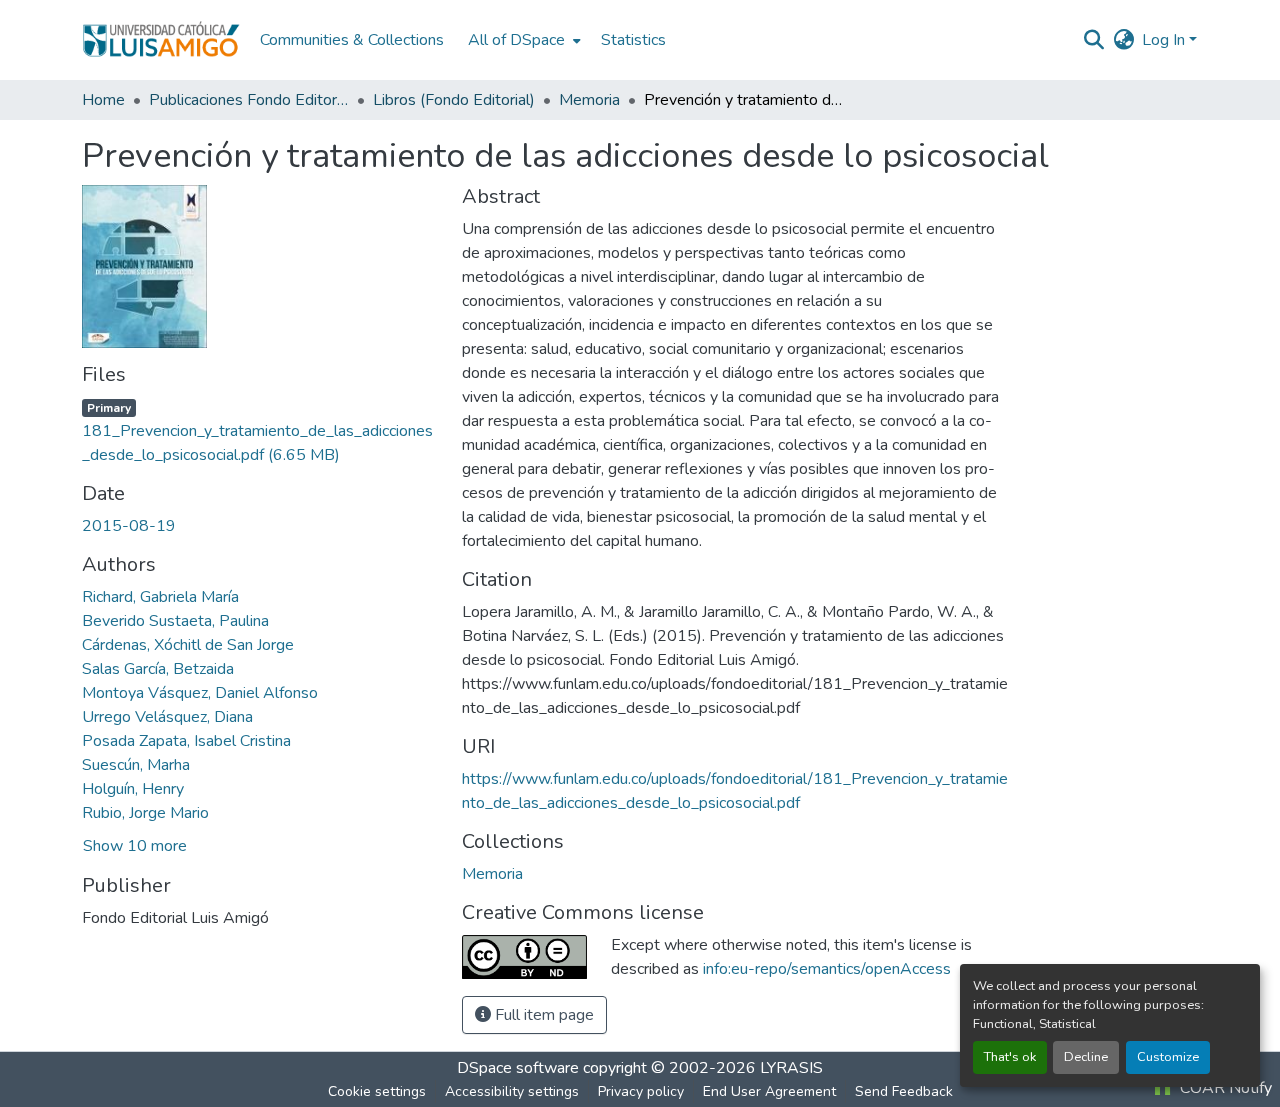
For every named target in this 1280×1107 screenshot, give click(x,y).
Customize (1168, 1057)
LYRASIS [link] (791, 1068)
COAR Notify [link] (1224, 1088)
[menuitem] (522, 40)
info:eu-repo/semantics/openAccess (827, 969)
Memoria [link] (589, 100)
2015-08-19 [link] (129, 526)
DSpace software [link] (518, 1068)
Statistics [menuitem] (633, 40)
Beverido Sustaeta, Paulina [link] (175, 621)
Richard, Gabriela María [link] (160, 597)
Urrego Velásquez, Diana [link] (167, 717)
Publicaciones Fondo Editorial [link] (249, 100)
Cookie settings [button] (377, 1091)
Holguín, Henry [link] (133, 789)
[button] (161, 40)
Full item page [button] (542, 1015)
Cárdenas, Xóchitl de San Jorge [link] (188, 645)
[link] (260, 431)
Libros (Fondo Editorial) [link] (454, 100)
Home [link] (103, 100)
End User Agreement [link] (769, 1091)
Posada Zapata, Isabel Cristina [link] (186, 741)
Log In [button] (1165, 40)
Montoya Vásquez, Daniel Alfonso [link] (200, 693)
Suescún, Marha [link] (136, 765)
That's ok (1010, 1057)
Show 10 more (135, 846)
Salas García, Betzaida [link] (158, 669)
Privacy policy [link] (641, 1091)
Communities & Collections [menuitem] (352, 40)
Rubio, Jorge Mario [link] (145, 813)
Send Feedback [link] (904, 1091)
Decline (1086, 1057)
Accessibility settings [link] (512, 1091)
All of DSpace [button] (516, 40)
